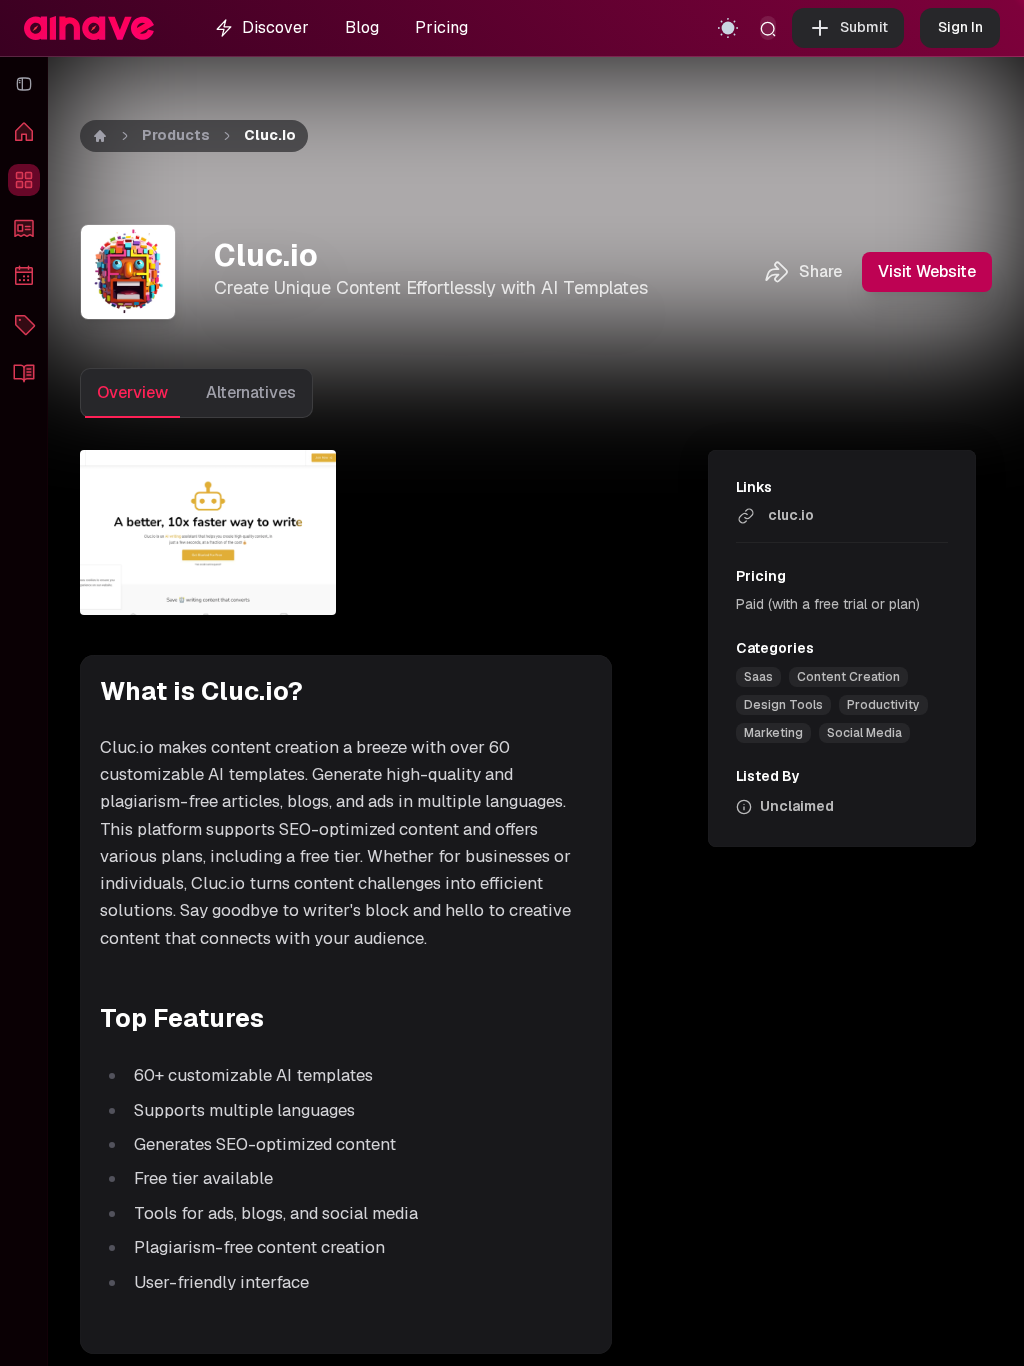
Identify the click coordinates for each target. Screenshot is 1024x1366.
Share (820, 271)
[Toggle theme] (728, 28)
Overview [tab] (132, 392)
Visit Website (927, 271)
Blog (362, 27)
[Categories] (24, 324)
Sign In (960, 27)
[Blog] (24, 372)
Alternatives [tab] (251, 392)
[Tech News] (24, 228)
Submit (864, 27)
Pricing (441, 27)
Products (176, 135)
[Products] (24, 180)
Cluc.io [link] (270, 135)
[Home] (24, 132)
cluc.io (791, 515)
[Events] (24, 276)
